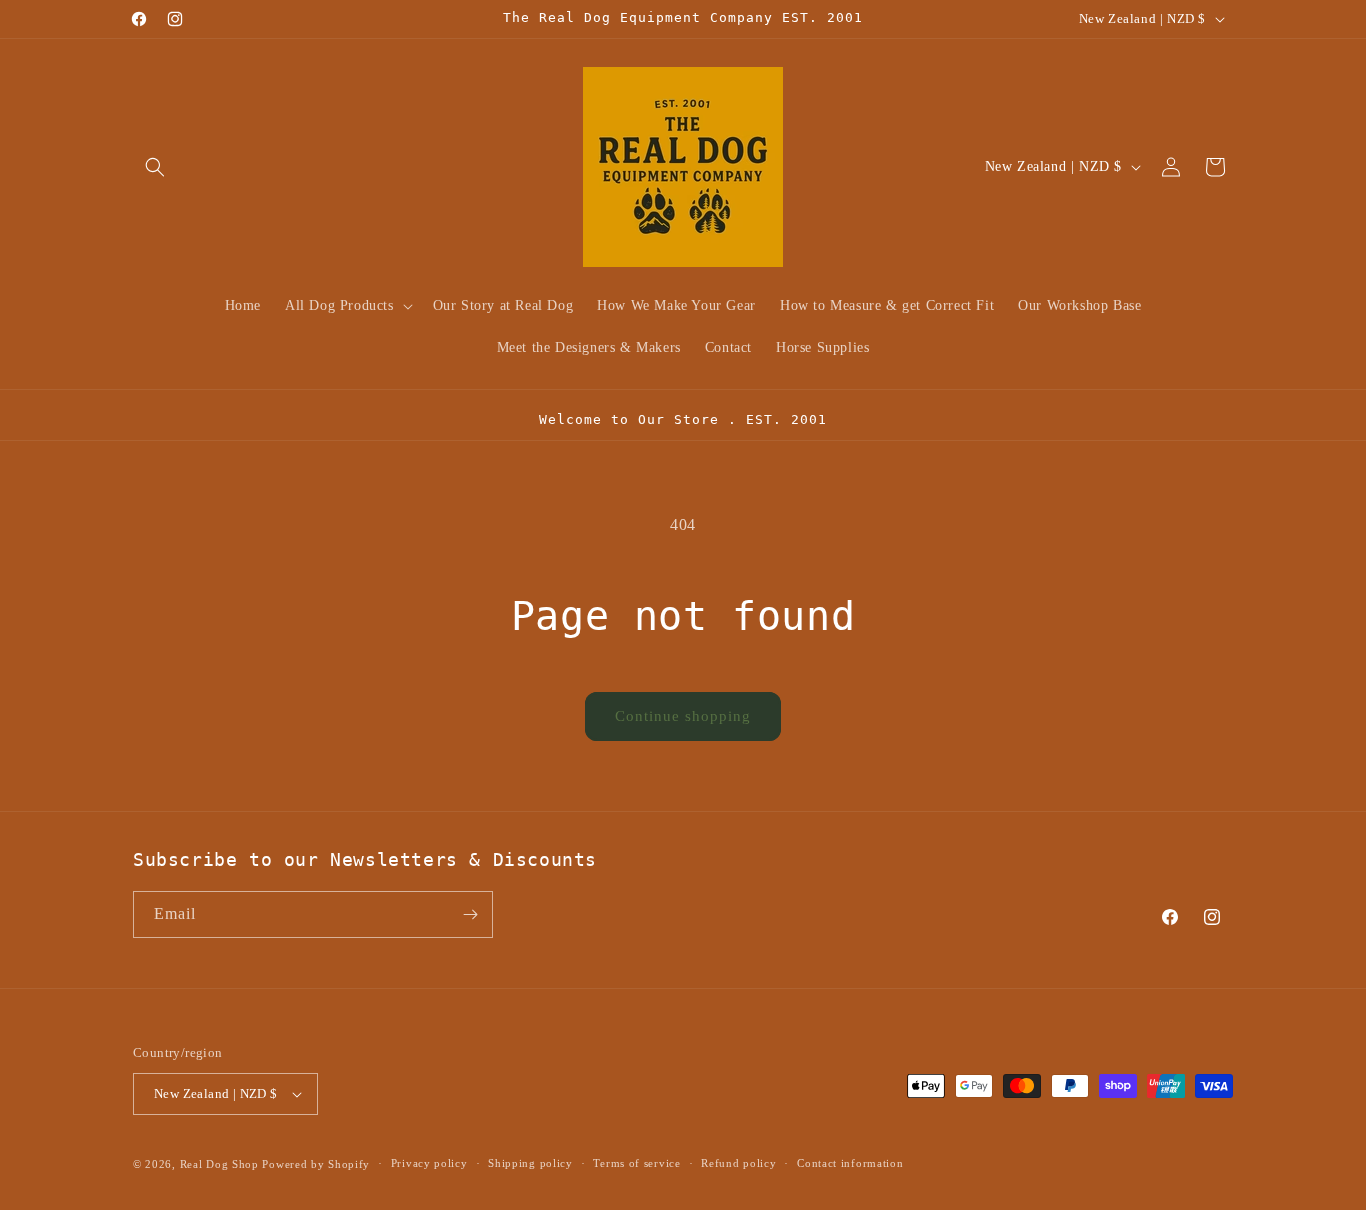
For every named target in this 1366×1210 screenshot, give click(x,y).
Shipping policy (530, 1163)
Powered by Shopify (316, 1164)
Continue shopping (683, 716)
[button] (155, 167)
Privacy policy (429, 1163)
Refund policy (738, 1163)
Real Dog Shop (219, 1164)
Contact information (850, 1163)
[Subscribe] (470, 914)
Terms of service (636, 1163)
